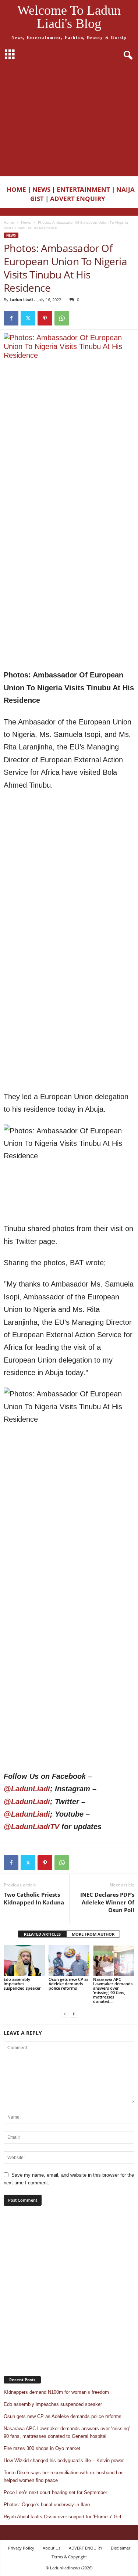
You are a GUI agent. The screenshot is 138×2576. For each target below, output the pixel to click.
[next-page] (74, 2014)
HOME (16, 189)
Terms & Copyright (69, 2557)
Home (9, 222)
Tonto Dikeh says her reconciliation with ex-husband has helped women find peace (64, 2476)
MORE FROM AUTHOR (93, 1934)
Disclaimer (121, 2548)
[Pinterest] (45, 318)
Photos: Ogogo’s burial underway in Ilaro (47, 2505)
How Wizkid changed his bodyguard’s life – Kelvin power (64, 2460)
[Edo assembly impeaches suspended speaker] (24, 1960)
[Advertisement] (69, 120)
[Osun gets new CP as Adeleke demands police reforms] (69, 1960)
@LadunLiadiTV (31, 1827)
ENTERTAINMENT (83, 189)
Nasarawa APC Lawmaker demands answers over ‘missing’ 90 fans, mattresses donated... (113, 1990)
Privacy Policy (21, 2548)
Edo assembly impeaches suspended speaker (22, 1984)
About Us (52, 2548)
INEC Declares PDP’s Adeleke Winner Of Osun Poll (107, 1902)
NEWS (41, 189)
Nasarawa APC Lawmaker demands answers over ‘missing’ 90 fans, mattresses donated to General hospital (67, 2432)
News (26, 222)
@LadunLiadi (27, 1789)
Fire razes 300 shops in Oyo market (42, 2448)
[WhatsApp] (62, 318)
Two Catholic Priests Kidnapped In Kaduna (34, 1898)
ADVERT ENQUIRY (79, 199)
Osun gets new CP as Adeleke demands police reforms (68, 1984)
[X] (28, 318)
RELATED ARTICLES (42, 1934)
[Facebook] (11, 318)
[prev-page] (65, 2014)
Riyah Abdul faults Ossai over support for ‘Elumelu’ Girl (62, 2517)
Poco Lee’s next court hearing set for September (55, 2492)
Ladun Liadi (21, 300)
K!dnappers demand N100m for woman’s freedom (56, 2392)
